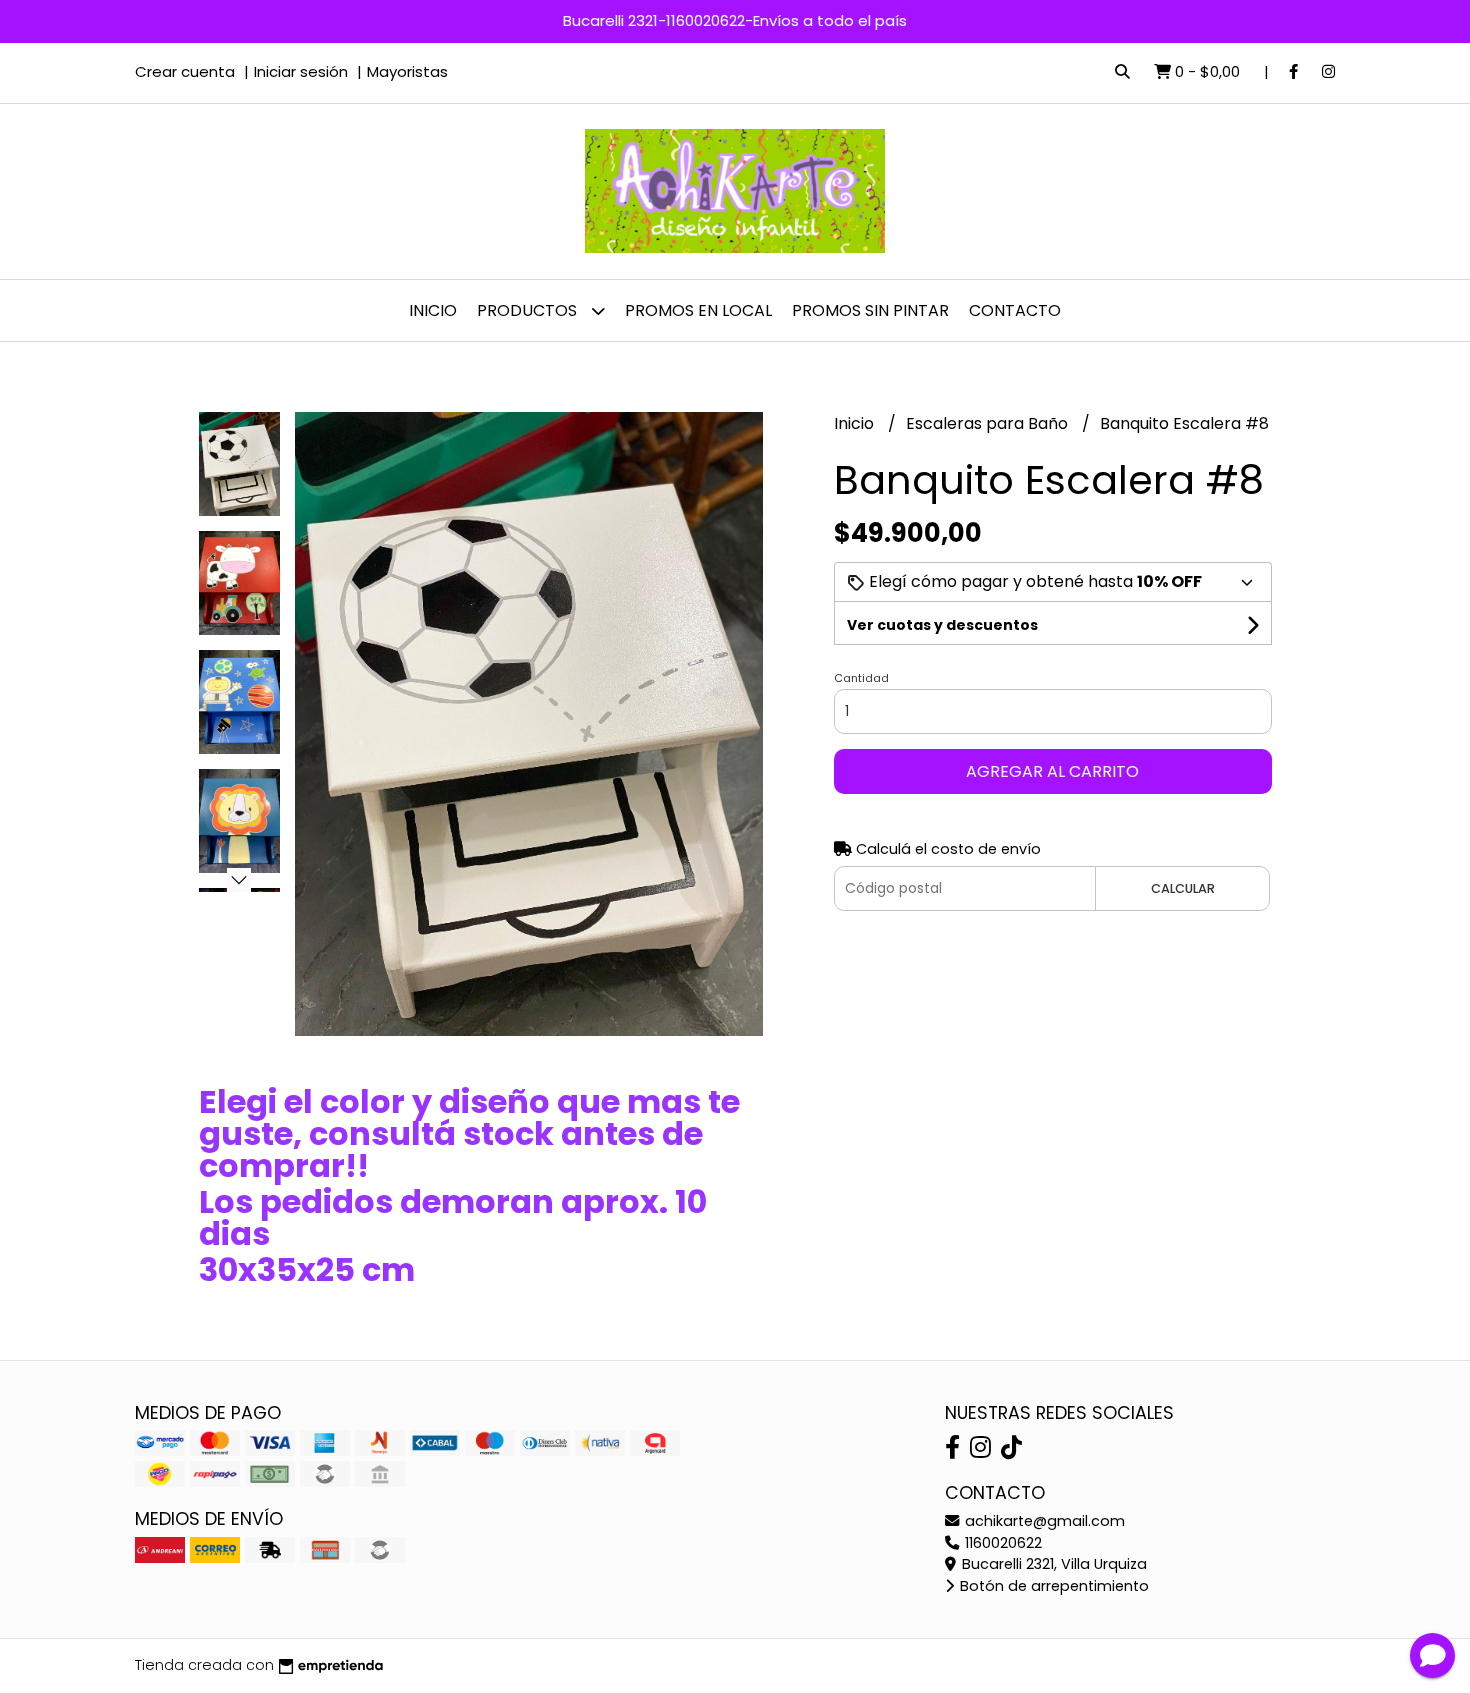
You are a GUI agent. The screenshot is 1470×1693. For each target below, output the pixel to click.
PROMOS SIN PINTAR (870, 310)
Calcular (1183, 888)
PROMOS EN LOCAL (698, 310)
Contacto (1015, 310)
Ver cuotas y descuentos (942, 625)
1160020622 (1001, 1543)
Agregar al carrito (1052, 771)
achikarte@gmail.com (1043, 1521)
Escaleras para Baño (989, 423)
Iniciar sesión (301, 71)
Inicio (433, 310)
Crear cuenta (185, 71)
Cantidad (861, 678)
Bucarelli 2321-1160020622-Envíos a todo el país (735, 20)
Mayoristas (407, 71)
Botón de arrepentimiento (1052, 1586)
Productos (529, 310)
